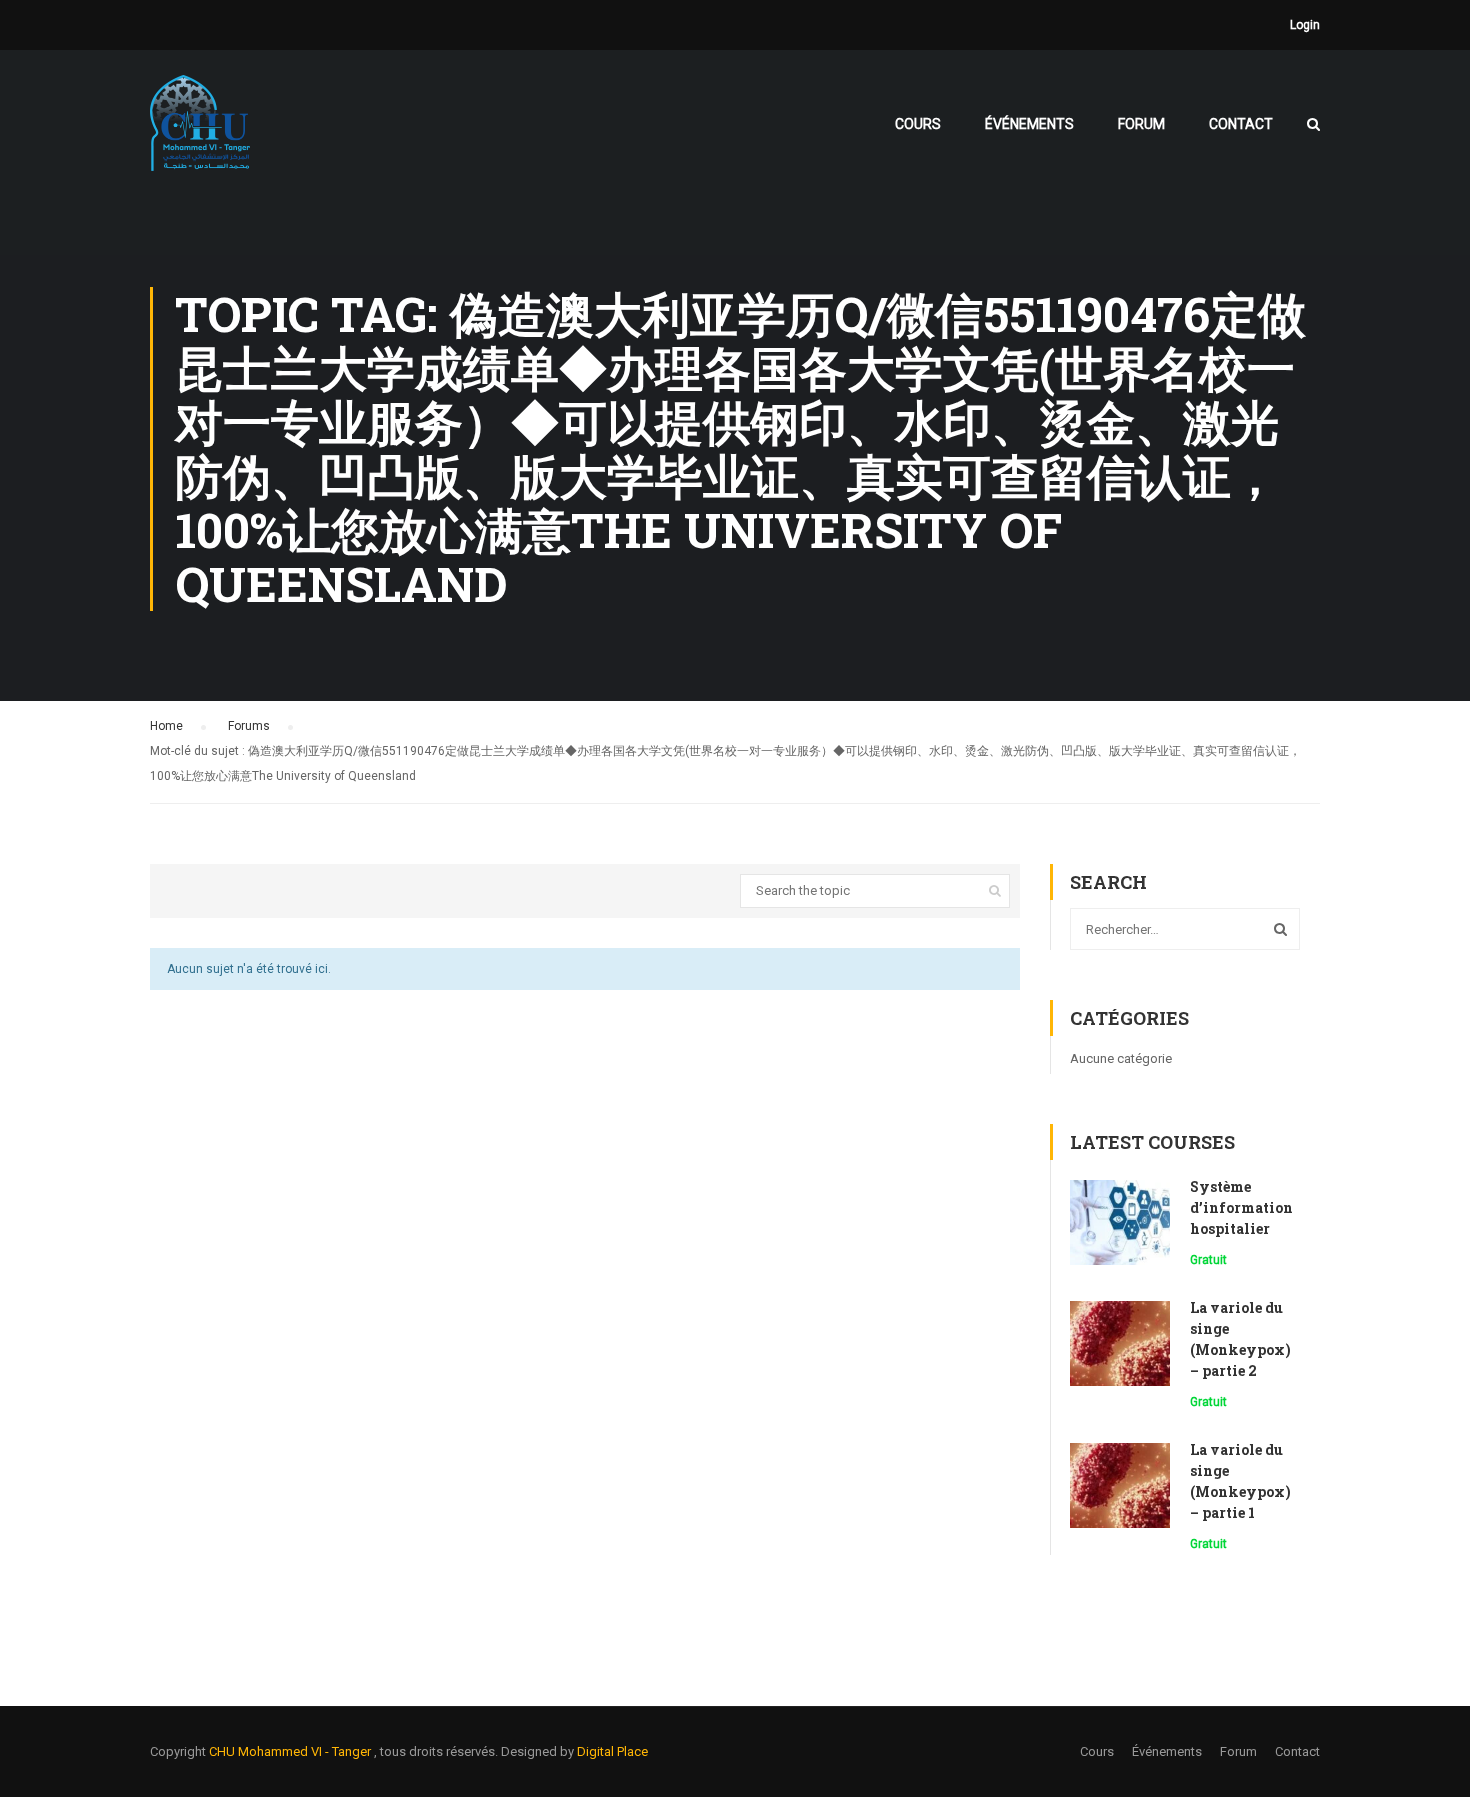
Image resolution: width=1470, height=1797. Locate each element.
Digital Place (612, 1751)
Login (1305, 25)
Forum (1141, 124)
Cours (918, 124)
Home (166, 726)
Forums (249, 726)
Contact (1241, 124)
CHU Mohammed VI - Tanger (291, 1751)
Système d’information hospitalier (1241, 1207)
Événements (1029, 124)
